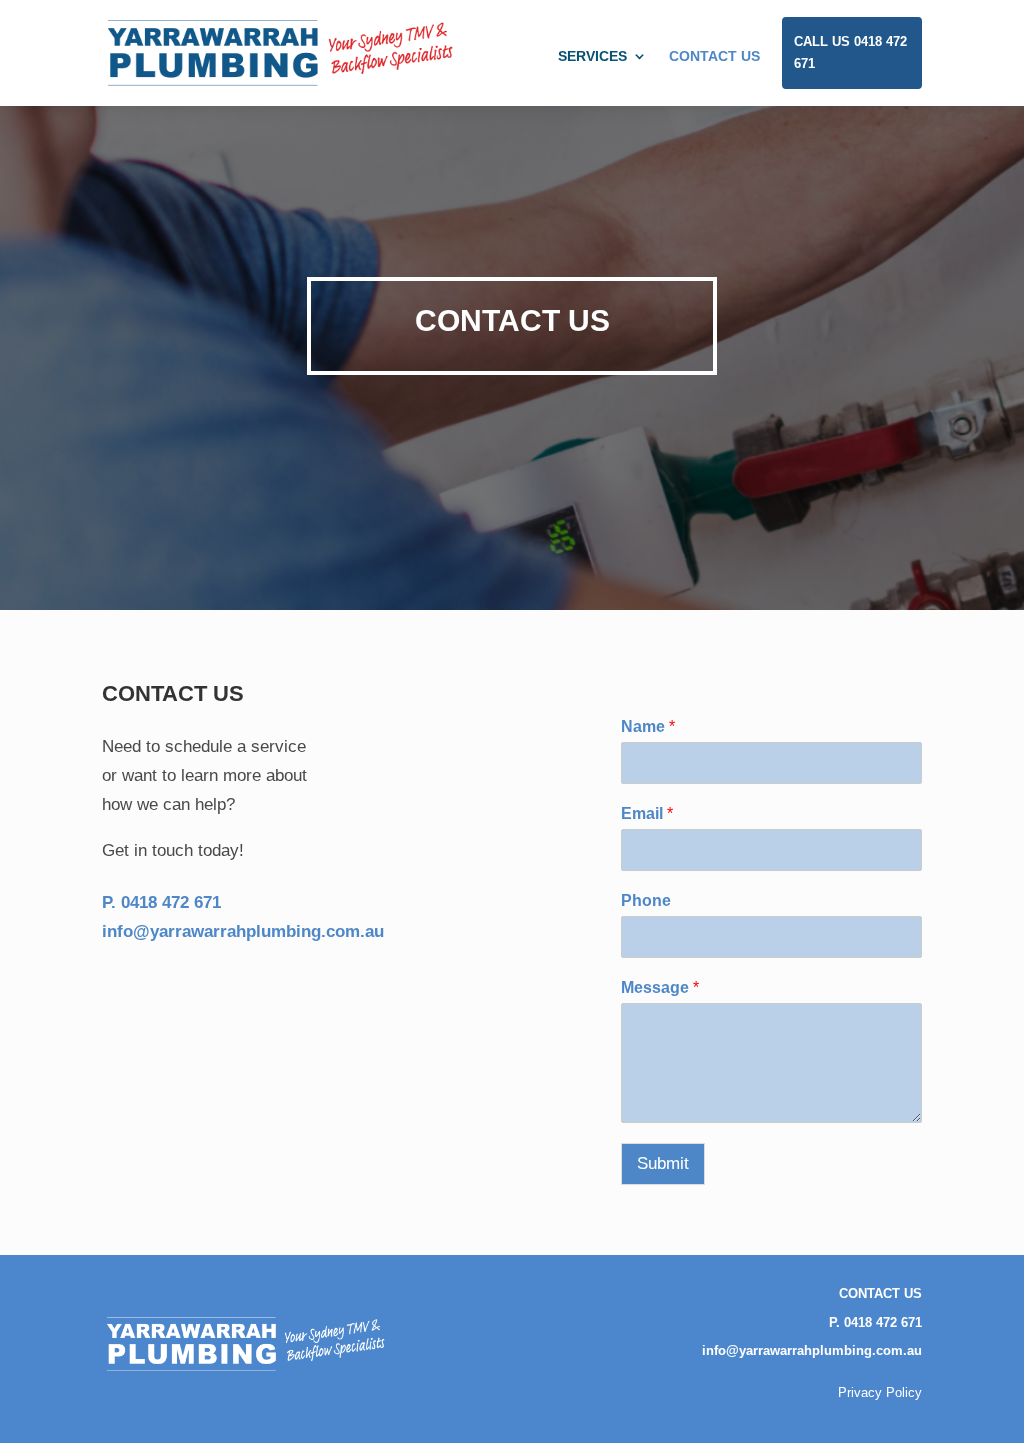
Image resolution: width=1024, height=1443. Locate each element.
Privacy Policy (880, 1392)
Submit (663, 1163)
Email (647, 813)
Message (660, 987)
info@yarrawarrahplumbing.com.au (812, 1350)
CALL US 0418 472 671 (850, 52)
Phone (646, 900)
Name (648, 726)
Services (592, 56)
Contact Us (714, 56)
